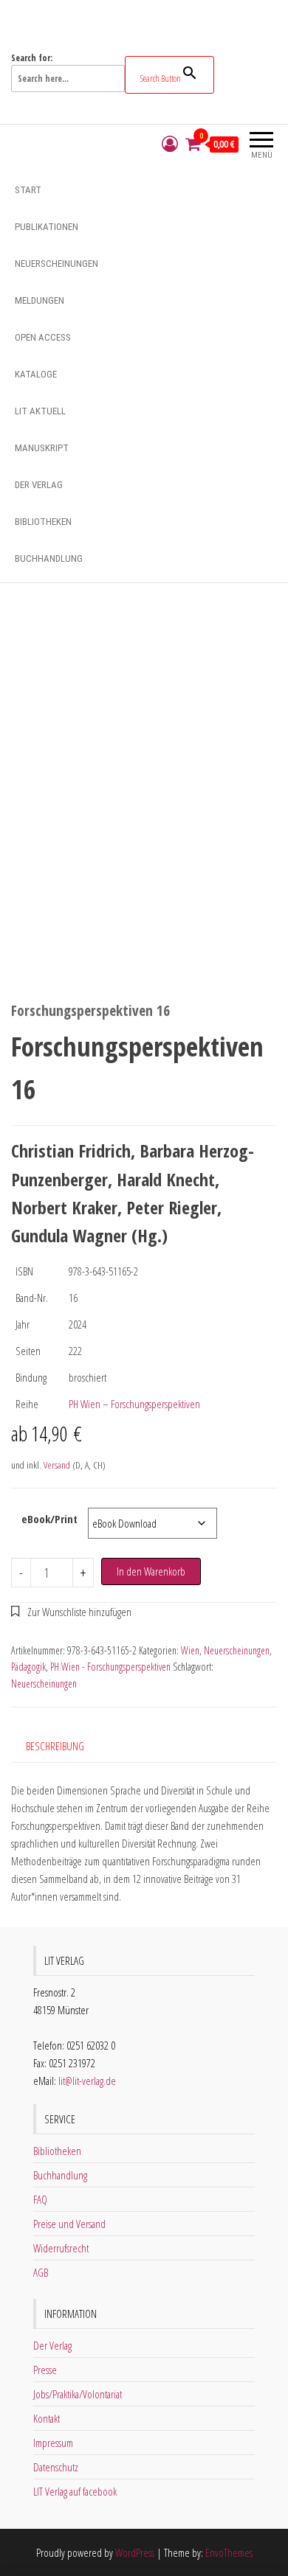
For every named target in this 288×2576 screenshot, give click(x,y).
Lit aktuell (40, 411)
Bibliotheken (43, 522)
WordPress (135, 2552)
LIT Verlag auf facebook (75, 2491)
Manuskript (42, 448)
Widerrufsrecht (61, 2248)
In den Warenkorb (151, 1571)
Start (28, 190)
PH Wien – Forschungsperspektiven (134, 1404)
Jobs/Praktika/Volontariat (78, 2394)
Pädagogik (28, 1667)
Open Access (43, 337)
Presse (45, 2370)
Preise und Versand (69, 2224)
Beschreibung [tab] (55, 1746)
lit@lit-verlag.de (87, 2081)
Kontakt (47, 2418)
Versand (57, 1465)
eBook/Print (49, 1519)
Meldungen (40, 300)
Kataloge (36, 374)
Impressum (53, 2443)
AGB (41, 2272)
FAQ (40, 2199)
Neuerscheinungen (56, 264)
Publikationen (47, 227)
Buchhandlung (49, 558)
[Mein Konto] (170, 144)
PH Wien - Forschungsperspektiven (110, 1667)
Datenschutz (56, 2467)
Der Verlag (39, 485)
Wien (190, 1650)
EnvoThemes (229, 2552)
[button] (71, 1612)
